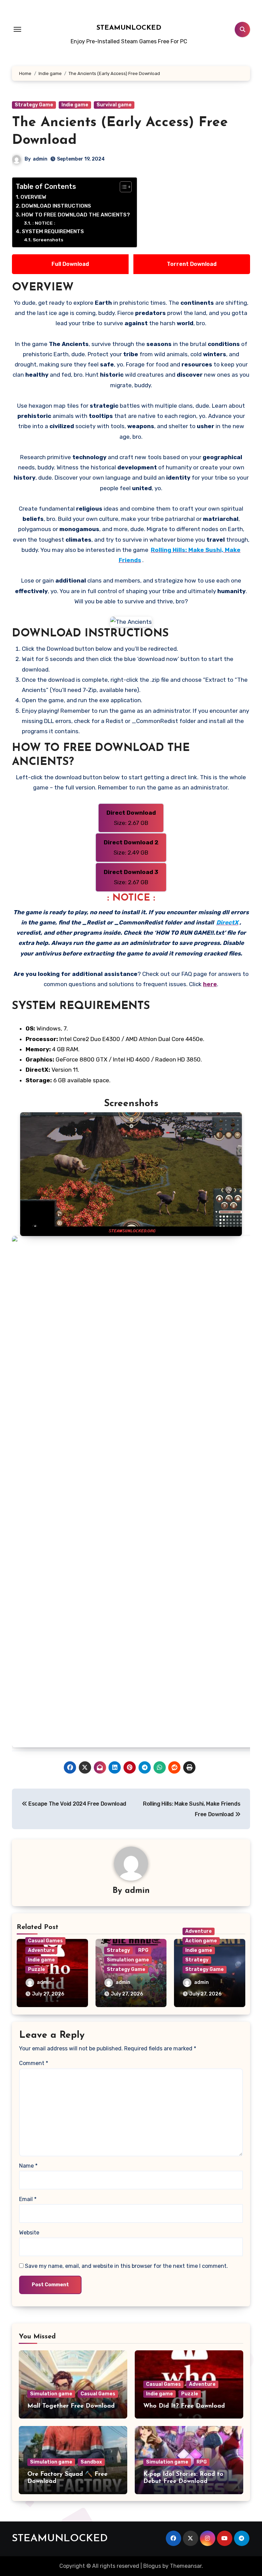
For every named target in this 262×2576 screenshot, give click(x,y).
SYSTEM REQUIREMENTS (53, 231)
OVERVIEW (33, 197)
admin (40, 159)
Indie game (75, 105)
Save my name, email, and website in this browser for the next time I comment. (126, 2266)
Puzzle (37, 1969)
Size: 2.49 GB (131, 847)
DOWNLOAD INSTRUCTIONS (56, 206)
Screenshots (48, 240)
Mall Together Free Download (71, 2406)
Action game (201, 1941)
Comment (34, 2063)
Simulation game (128, 1960)
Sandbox (91, 2462)
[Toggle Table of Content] (122, 187)
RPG (143, 1950)
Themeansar (186, 2566)
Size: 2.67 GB (131, 818)
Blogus (152, 2566)
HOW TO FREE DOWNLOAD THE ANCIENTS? (76, 215)
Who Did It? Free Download (184, 2406)
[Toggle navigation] (17, 29)
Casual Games (45, 1941)
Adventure (41, 1950)
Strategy (118, 1950)
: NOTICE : (44, 223)
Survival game (114, 105)
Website (29, 2233)
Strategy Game (34, 105)
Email (28, 2199)
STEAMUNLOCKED (129, 28)
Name (28, 2166)
